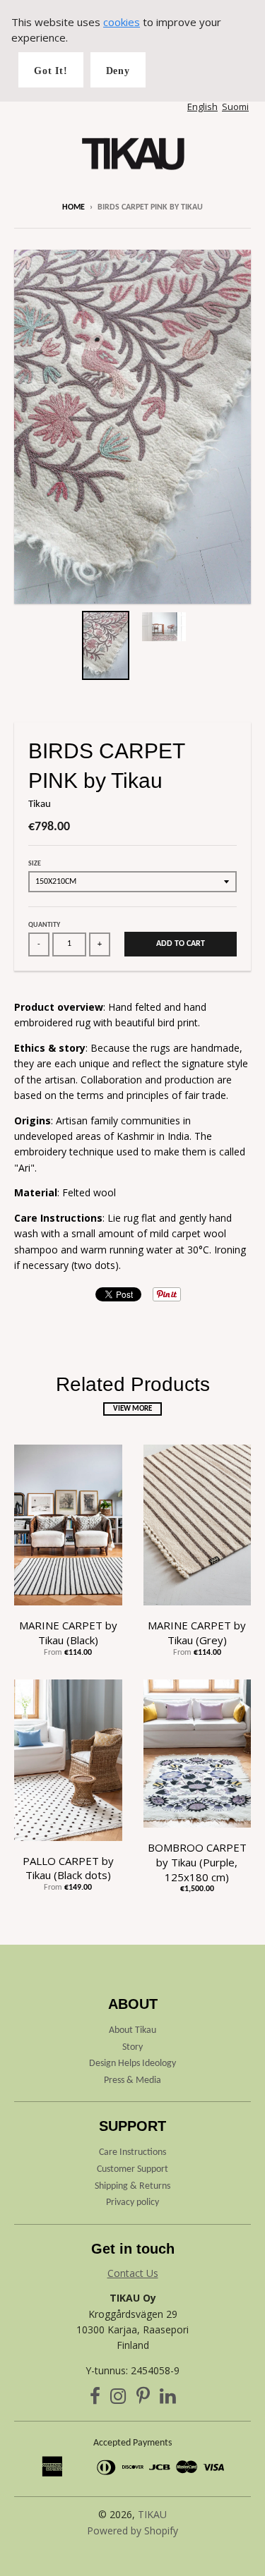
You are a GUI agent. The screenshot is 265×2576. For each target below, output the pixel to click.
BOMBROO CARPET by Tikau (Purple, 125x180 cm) (197, 1862)
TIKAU (152, 2514)
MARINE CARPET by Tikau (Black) (68, 1633)
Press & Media (132, 2080)
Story (132, 2047)
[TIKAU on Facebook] (95, 2399)
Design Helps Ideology (132, 2064)
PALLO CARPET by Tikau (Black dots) (68, 1868)
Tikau (40, 804)
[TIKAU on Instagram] (118, 2399)
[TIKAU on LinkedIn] (168, 2399)
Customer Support (132, 2169)
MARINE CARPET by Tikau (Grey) (197, 1633)
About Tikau (132, 2030)
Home (73, 207)
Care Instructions (132, 2152)
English (202, 107)
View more (132, 1409)
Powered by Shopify (132, 2531)
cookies (122, 22)
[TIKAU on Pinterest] (143, 2399)
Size (35, 864)
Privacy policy (132, 2203)
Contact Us (133, 2273)
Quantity (44, 925)
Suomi (235, 107)
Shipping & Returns (132, 2186)
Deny (118, 71)
